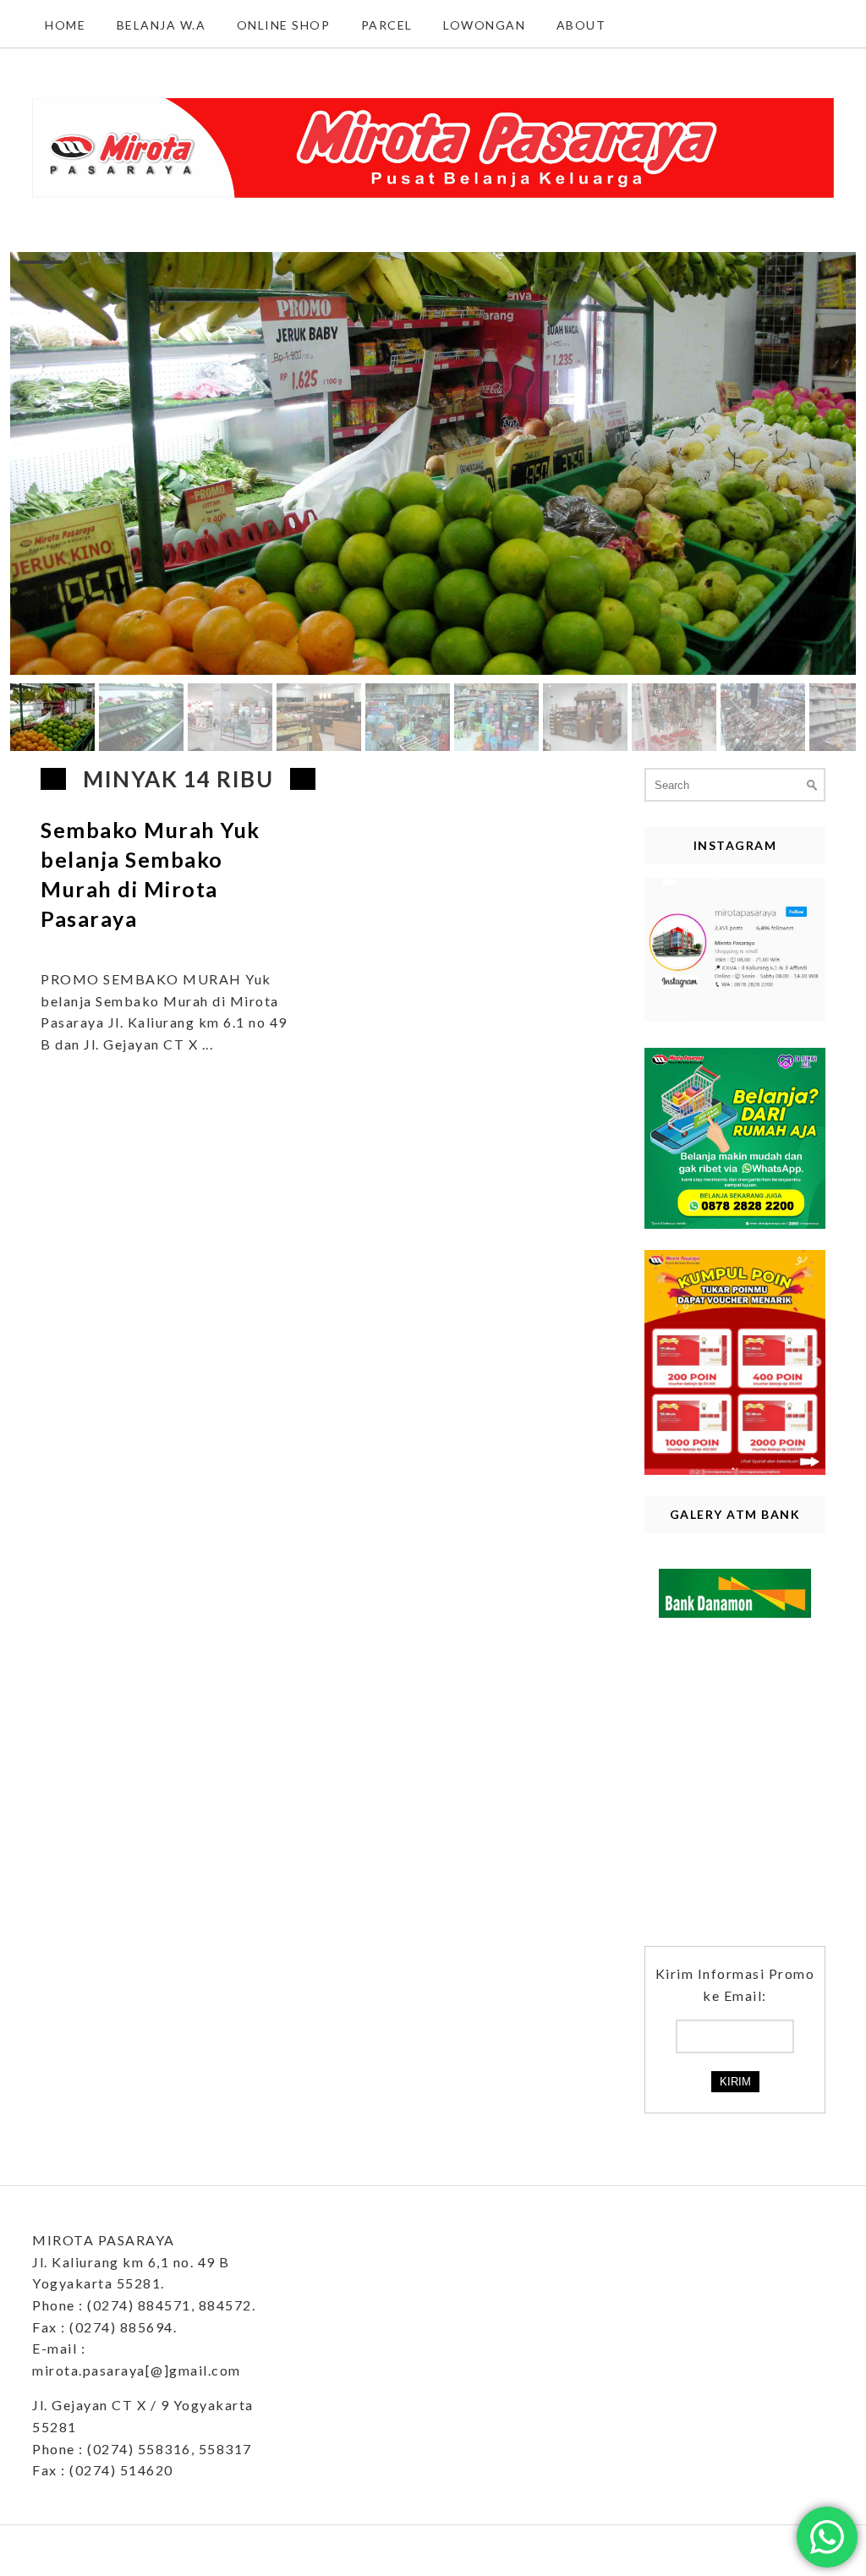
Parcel (387, 25)
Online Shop (284, 25)
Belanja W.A (162, 25)
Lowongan (484, 25)
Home (65, 25)
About (581, 25)
